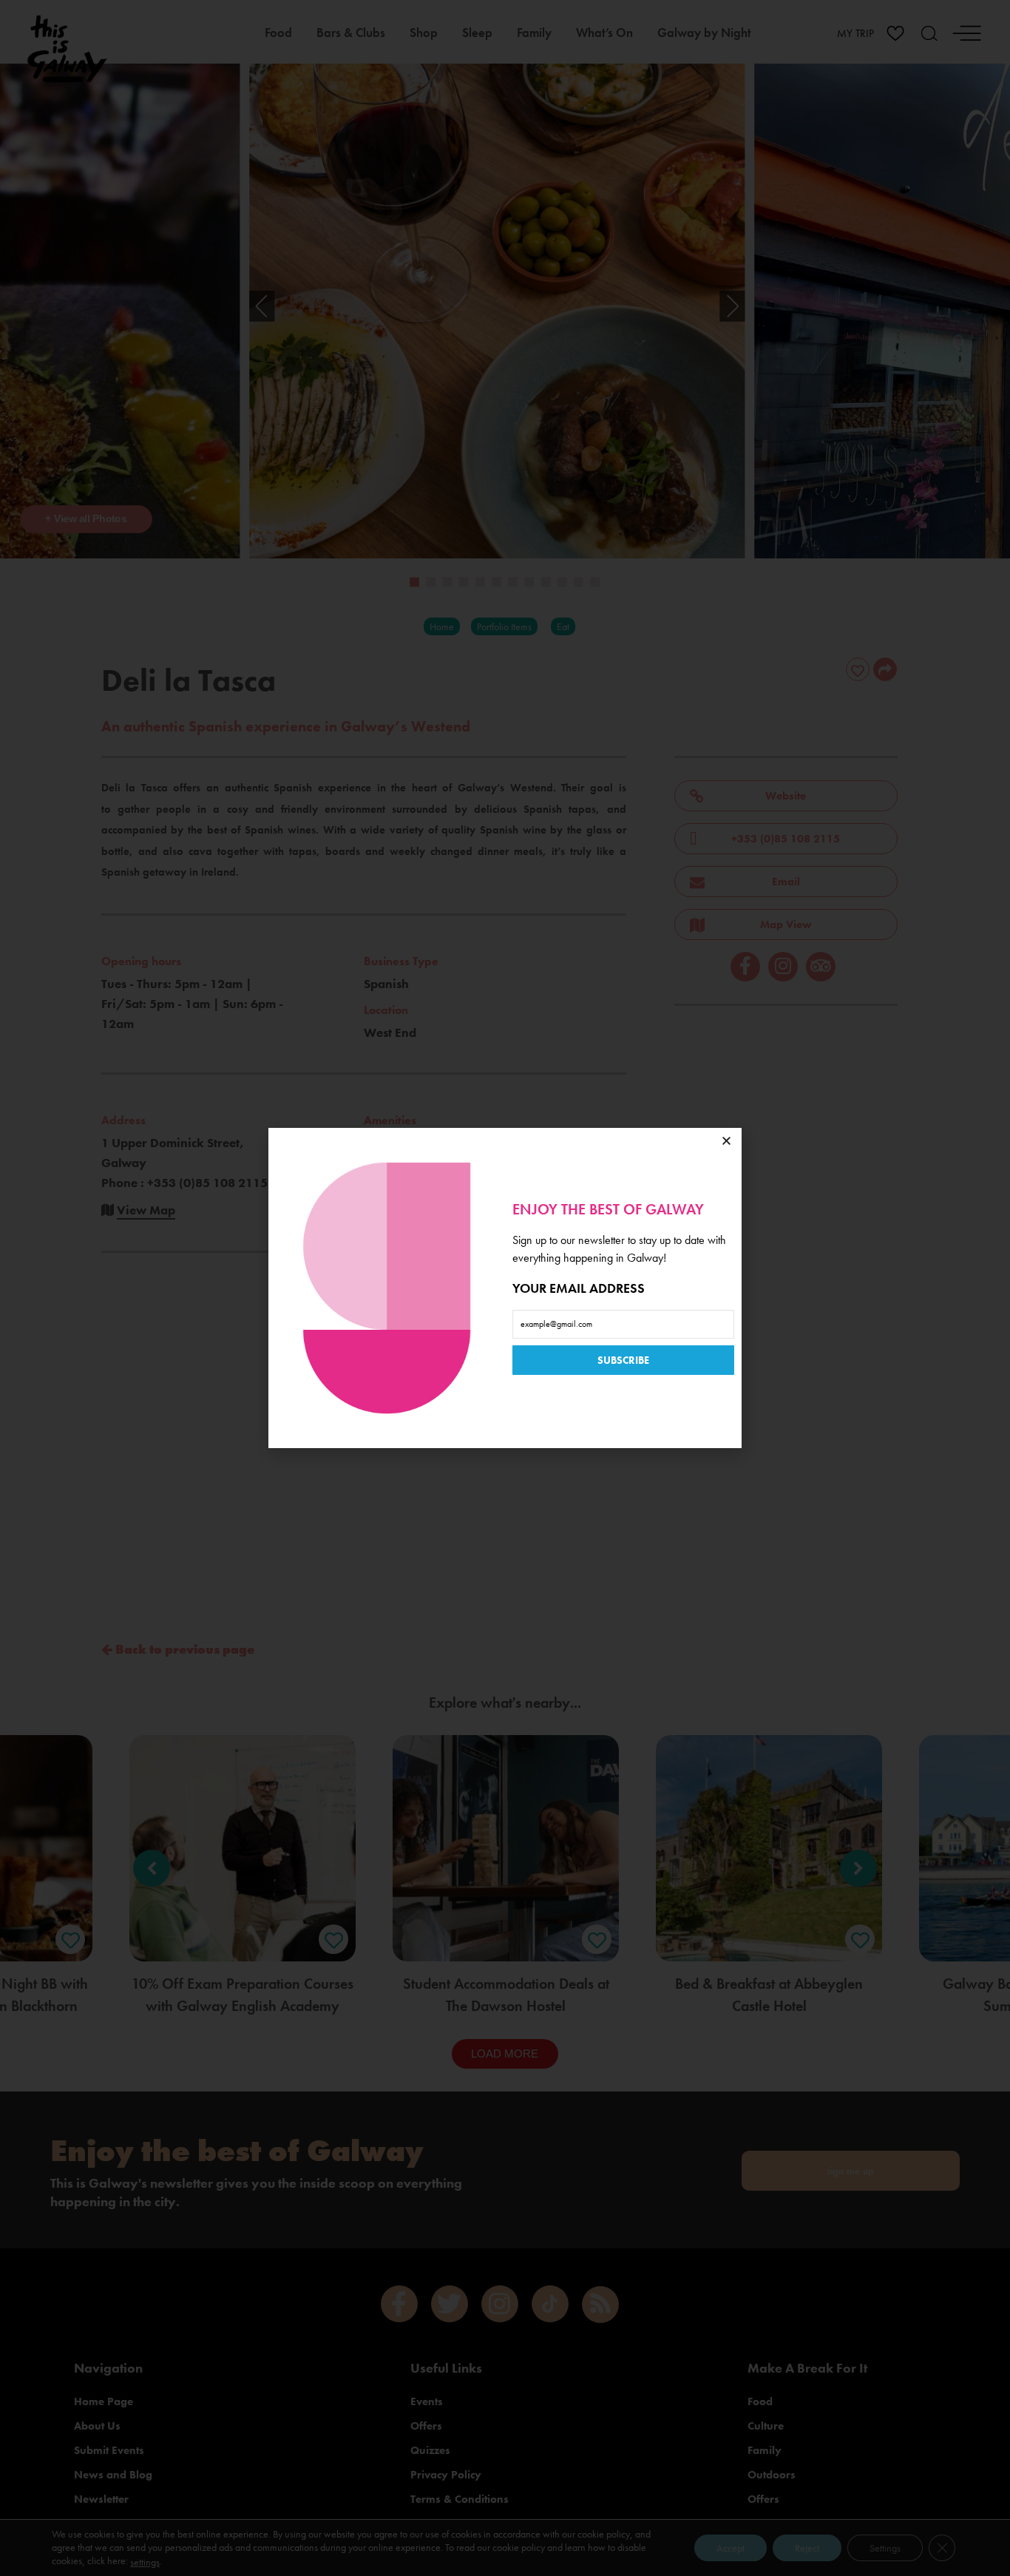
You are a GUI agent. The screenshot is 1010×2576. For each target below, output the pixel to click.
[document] (505, 1288)
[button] (726, 1141)
